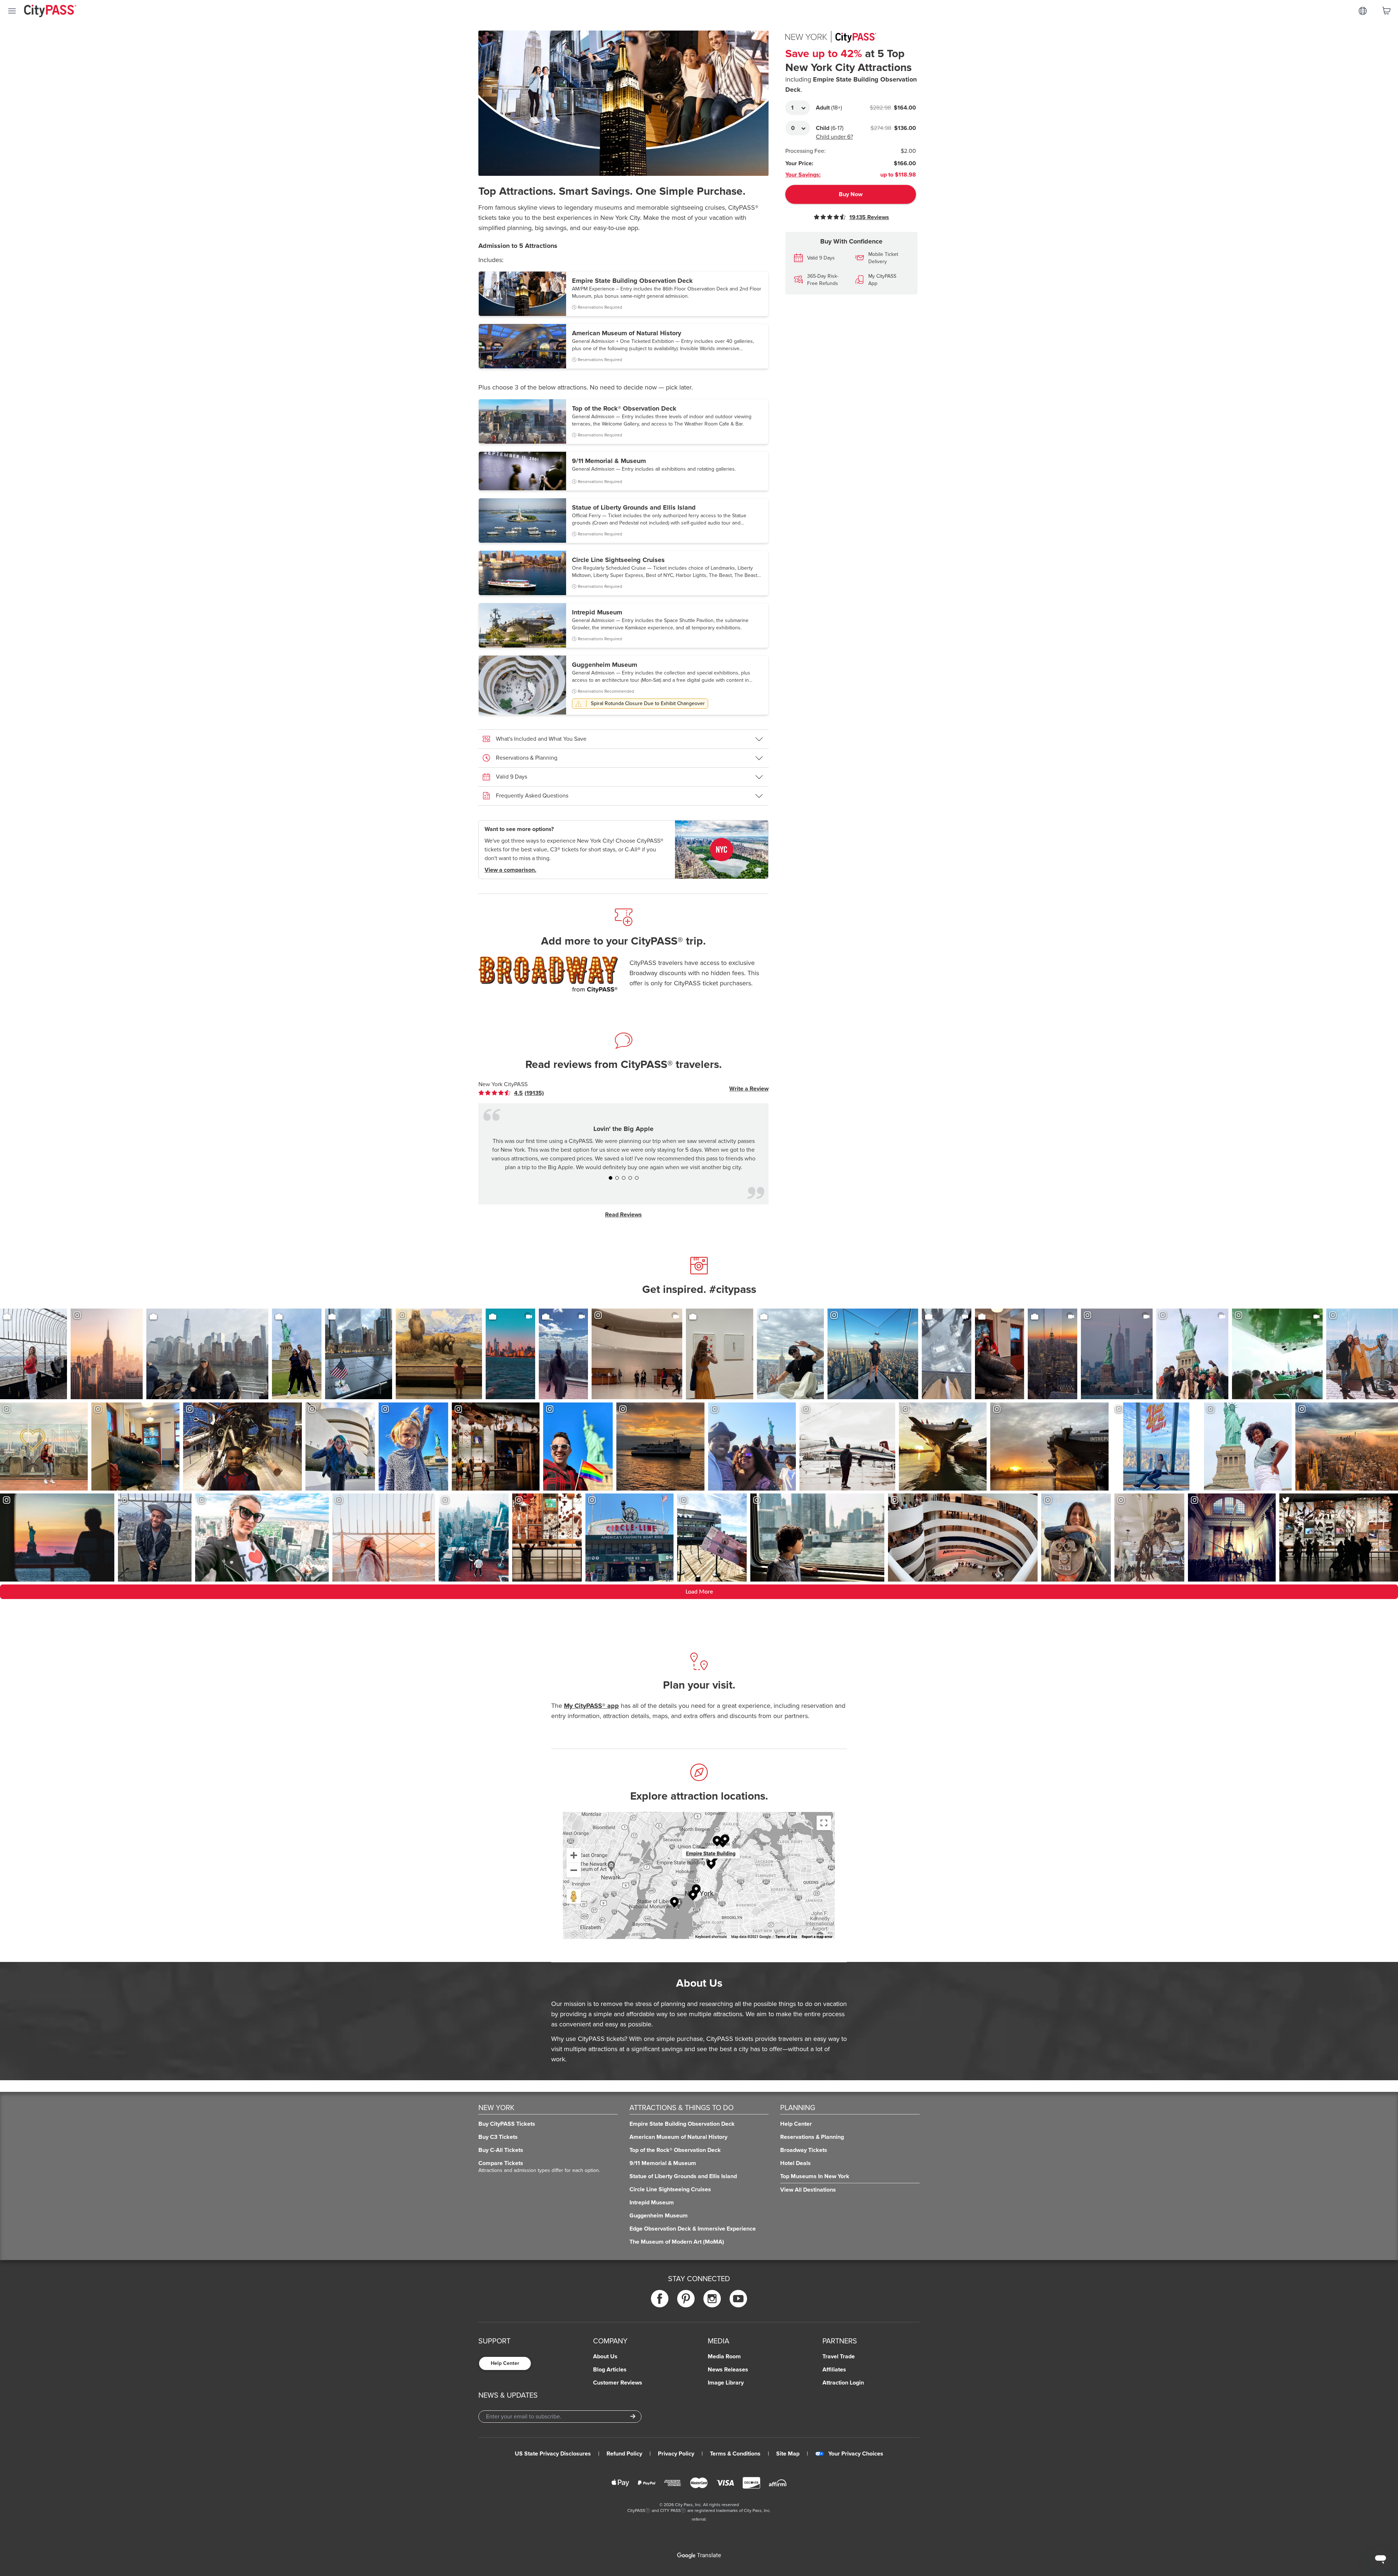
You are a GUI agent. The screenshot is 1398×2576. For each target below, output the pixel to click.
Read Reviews (623, 1215)
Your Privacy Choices (856, 2454)
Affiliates (834, 2370)
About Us (605, 2357)
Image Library (726, 2383)
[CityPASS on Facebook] (660, 2298)
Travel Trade (839, 2357)
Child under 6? (834, 137)
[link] (517, 1093)
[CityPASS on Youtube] (738, 2298)
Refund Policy (624, 2454)
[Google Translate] (699, 2556)
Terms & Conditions (735, 2454)
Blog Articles (610, 2370)
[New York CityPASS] (722, 850)
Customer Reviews (618, 2383)
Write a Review (749, 1089)
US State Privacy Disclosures (553, 2454)
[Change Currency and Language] (1363, 11)
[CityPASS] (50, 12)
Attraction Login (843, 2383)
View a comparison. (510, 870)
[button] (623, 294)
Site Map (788, 2454)
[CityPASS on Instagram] (712, 2298)
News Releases (728, 2370)
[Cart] (1386, 11)
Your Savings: (803, 175)
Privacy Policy (676, 2454)
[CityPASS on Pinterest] (686, 2298)
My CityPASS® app (591, 1706)
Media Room (724, 2357)
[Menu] (12, 11)
